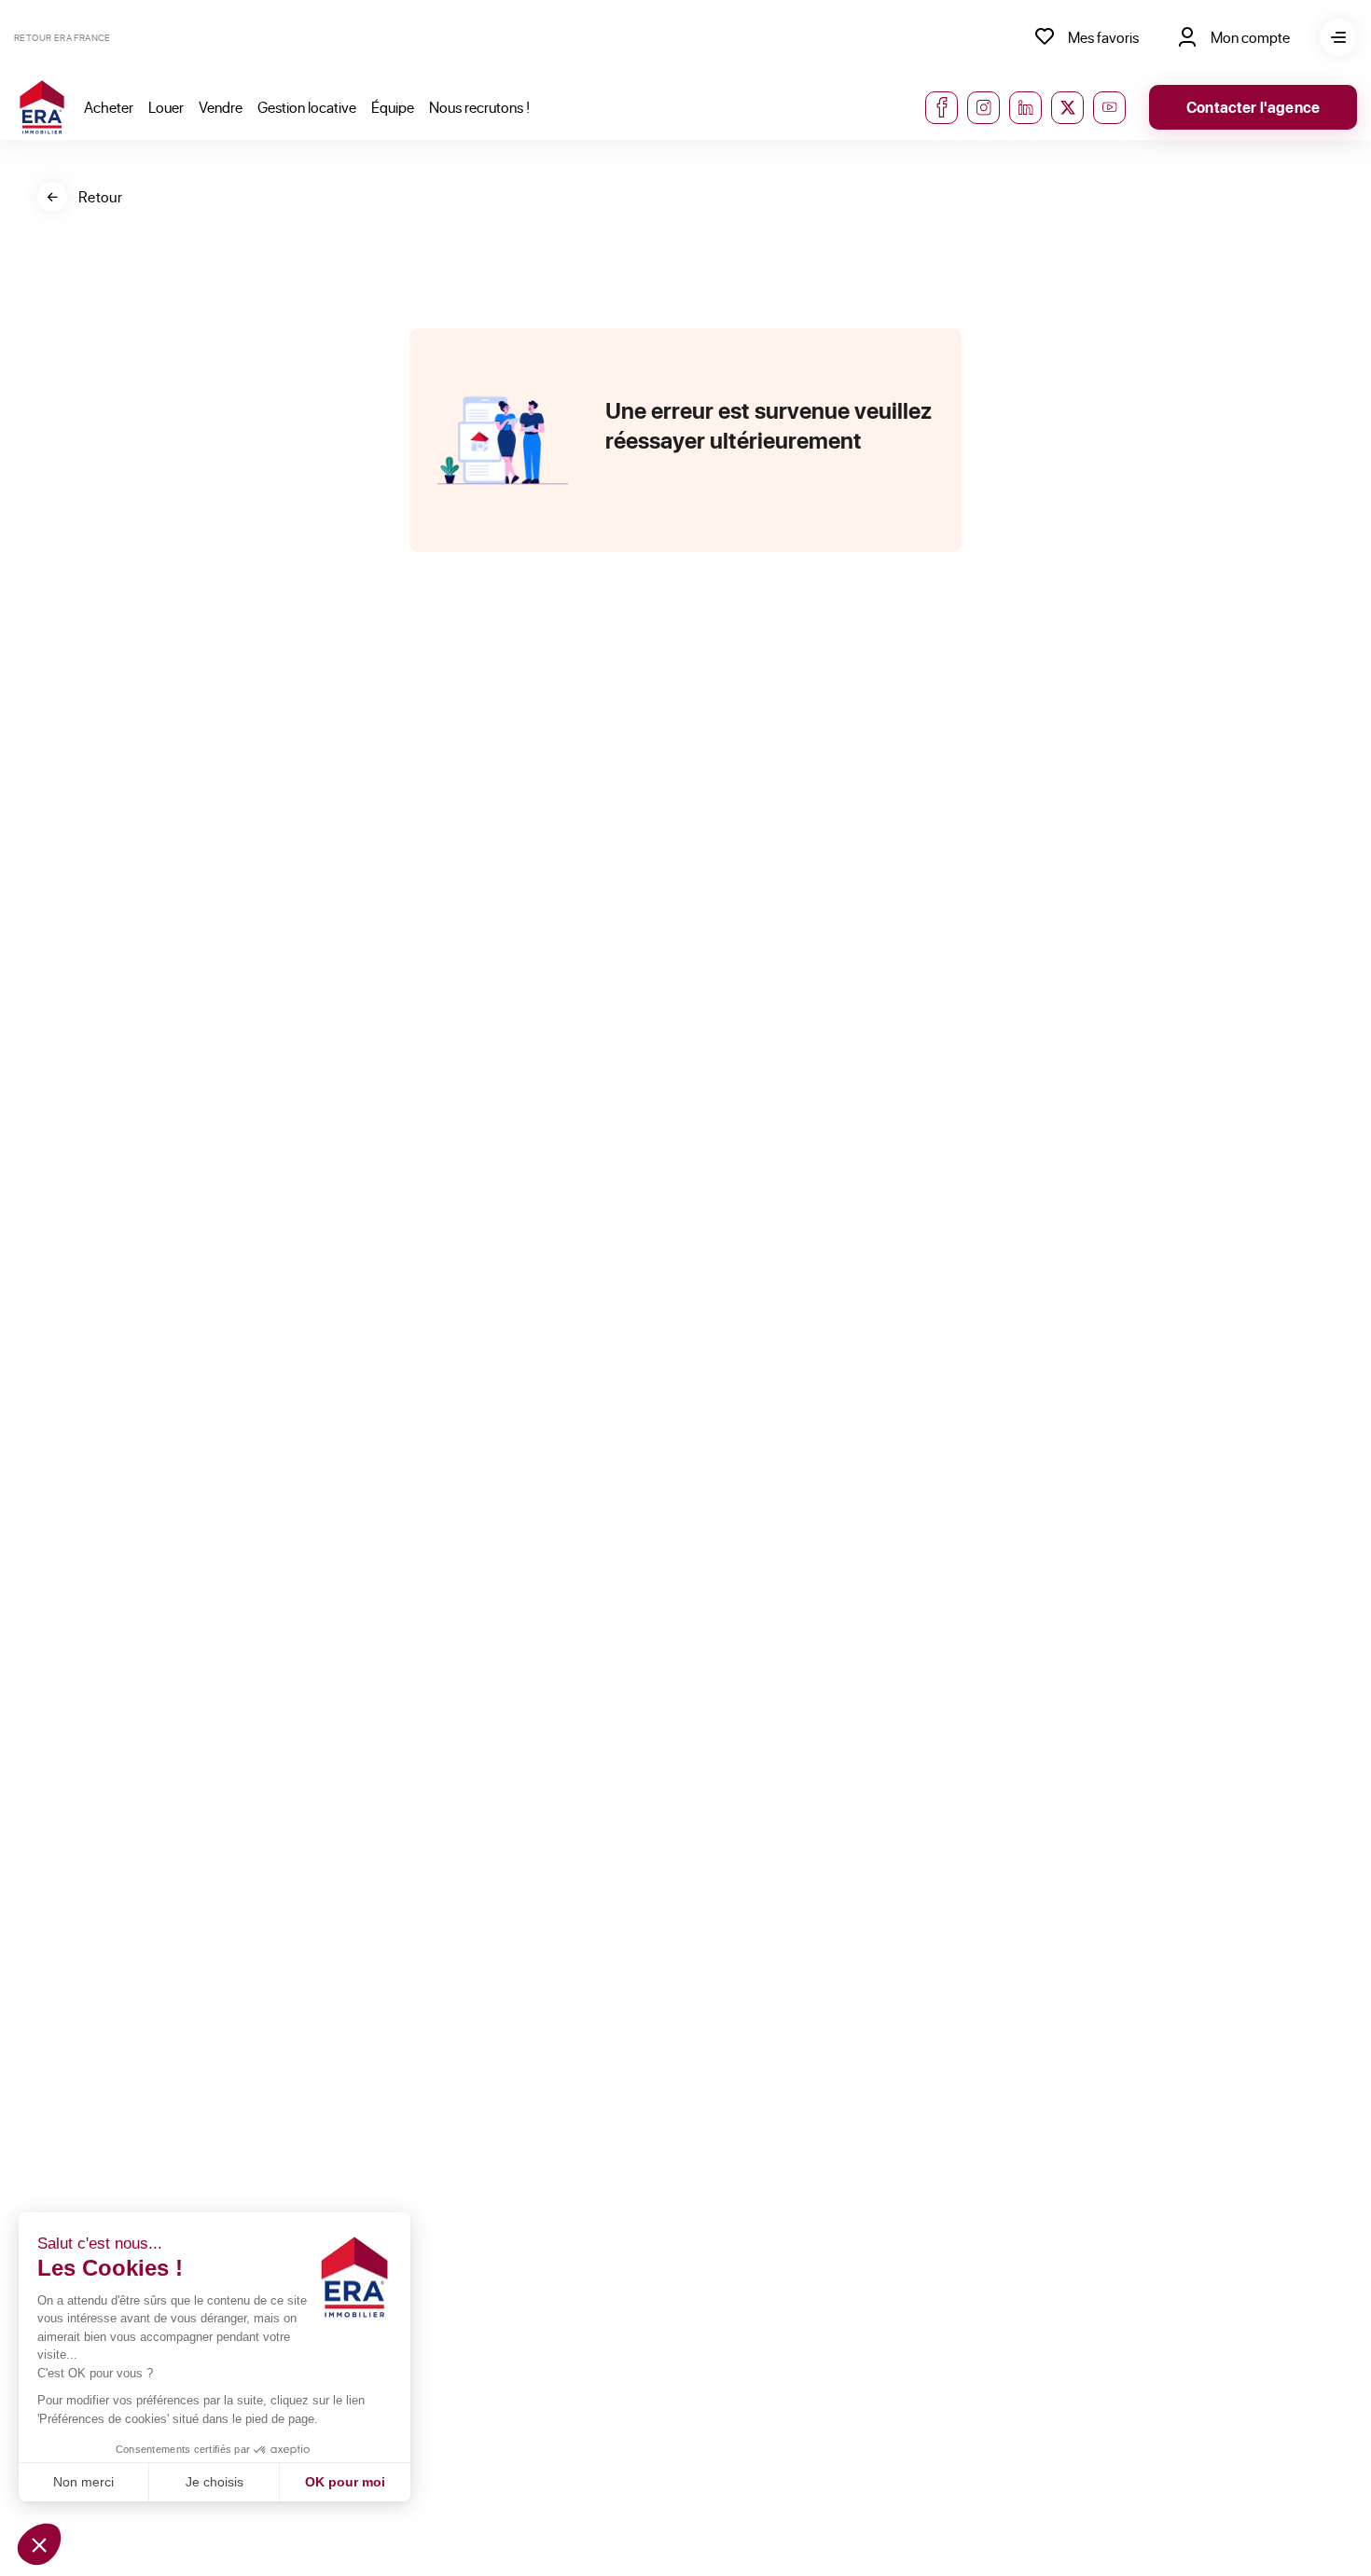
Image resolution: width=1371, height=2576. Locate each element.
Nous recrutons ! (479, 107)
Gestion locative (307, 107)
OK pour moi (345, 2482)
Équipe (393, 107)
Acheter (109, 107)
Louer (166, 107)
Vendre (221, 107)
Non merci (83, 2482)
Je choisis (215, 2482)
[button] (39, 2544)
